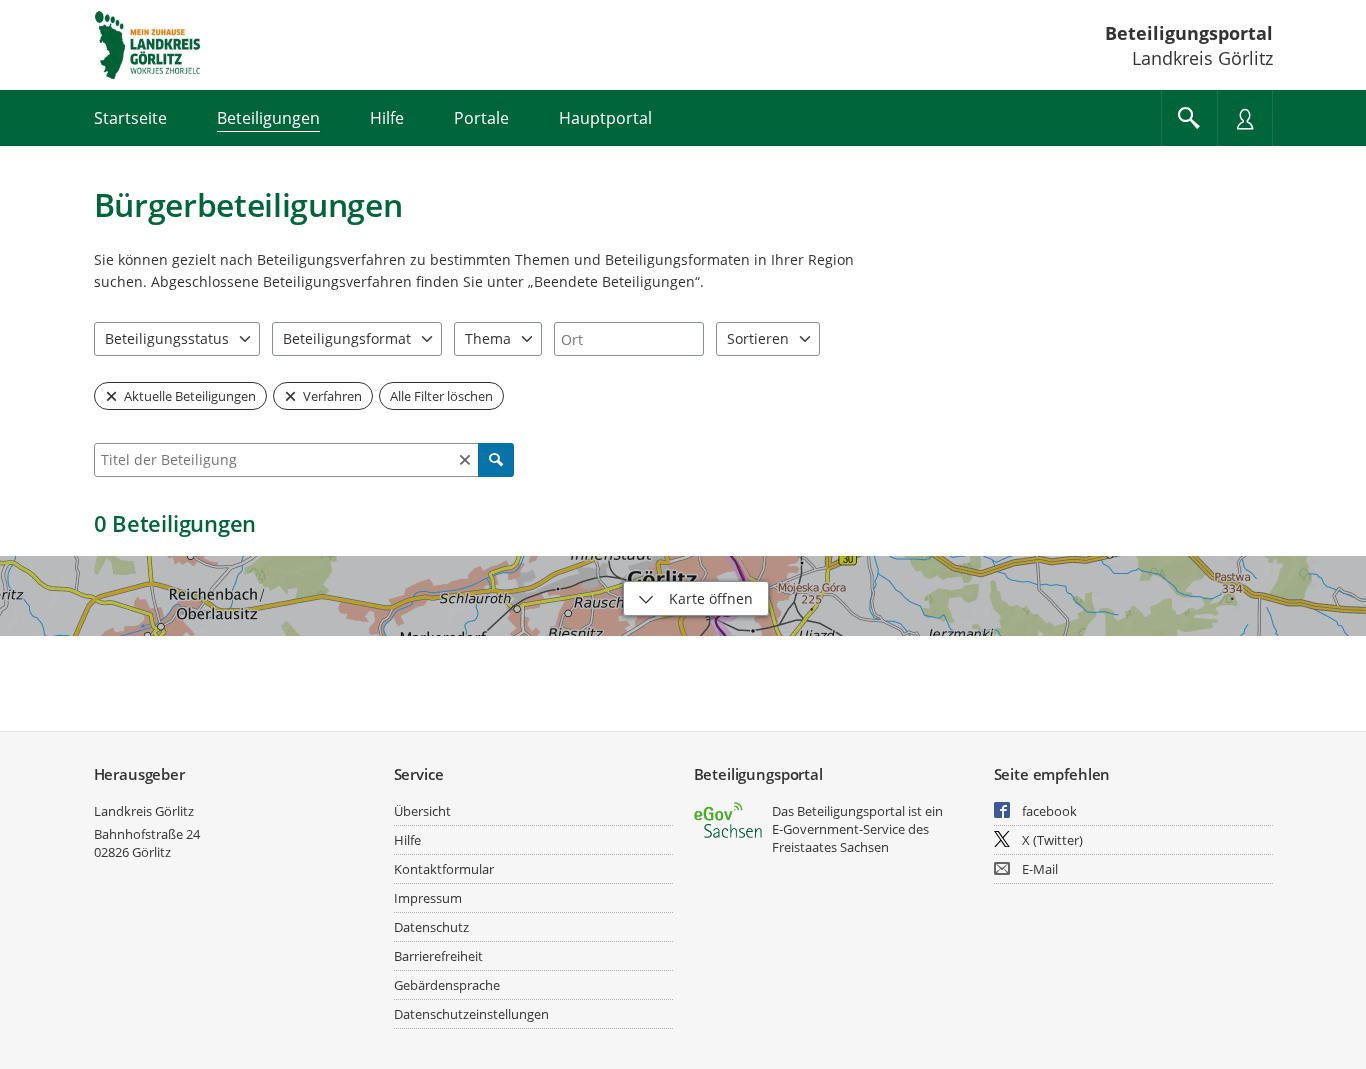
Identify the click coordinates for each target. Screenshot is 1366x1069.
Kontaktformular (444, 869)
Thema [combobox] (488, 338)
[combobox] (629, 339)
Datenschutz (431, 927)
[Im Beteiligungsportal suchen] (1189, 118)
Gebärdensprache (447, 985)
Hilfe (407, 840)
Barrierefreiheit (438, 956)
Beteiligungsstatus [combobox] (167, 338)
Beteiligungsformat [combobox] (347, 338)
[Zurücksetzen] (465, 460)
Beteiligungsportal (1189, 33)
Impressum (428, 898)
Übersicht (422, 811)
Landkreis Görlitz (144, 811)
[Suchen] (496, 460)
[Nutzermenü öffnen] (1245, 118)
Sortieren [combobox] (758, 338)
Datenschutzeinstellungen (471, 1014)
